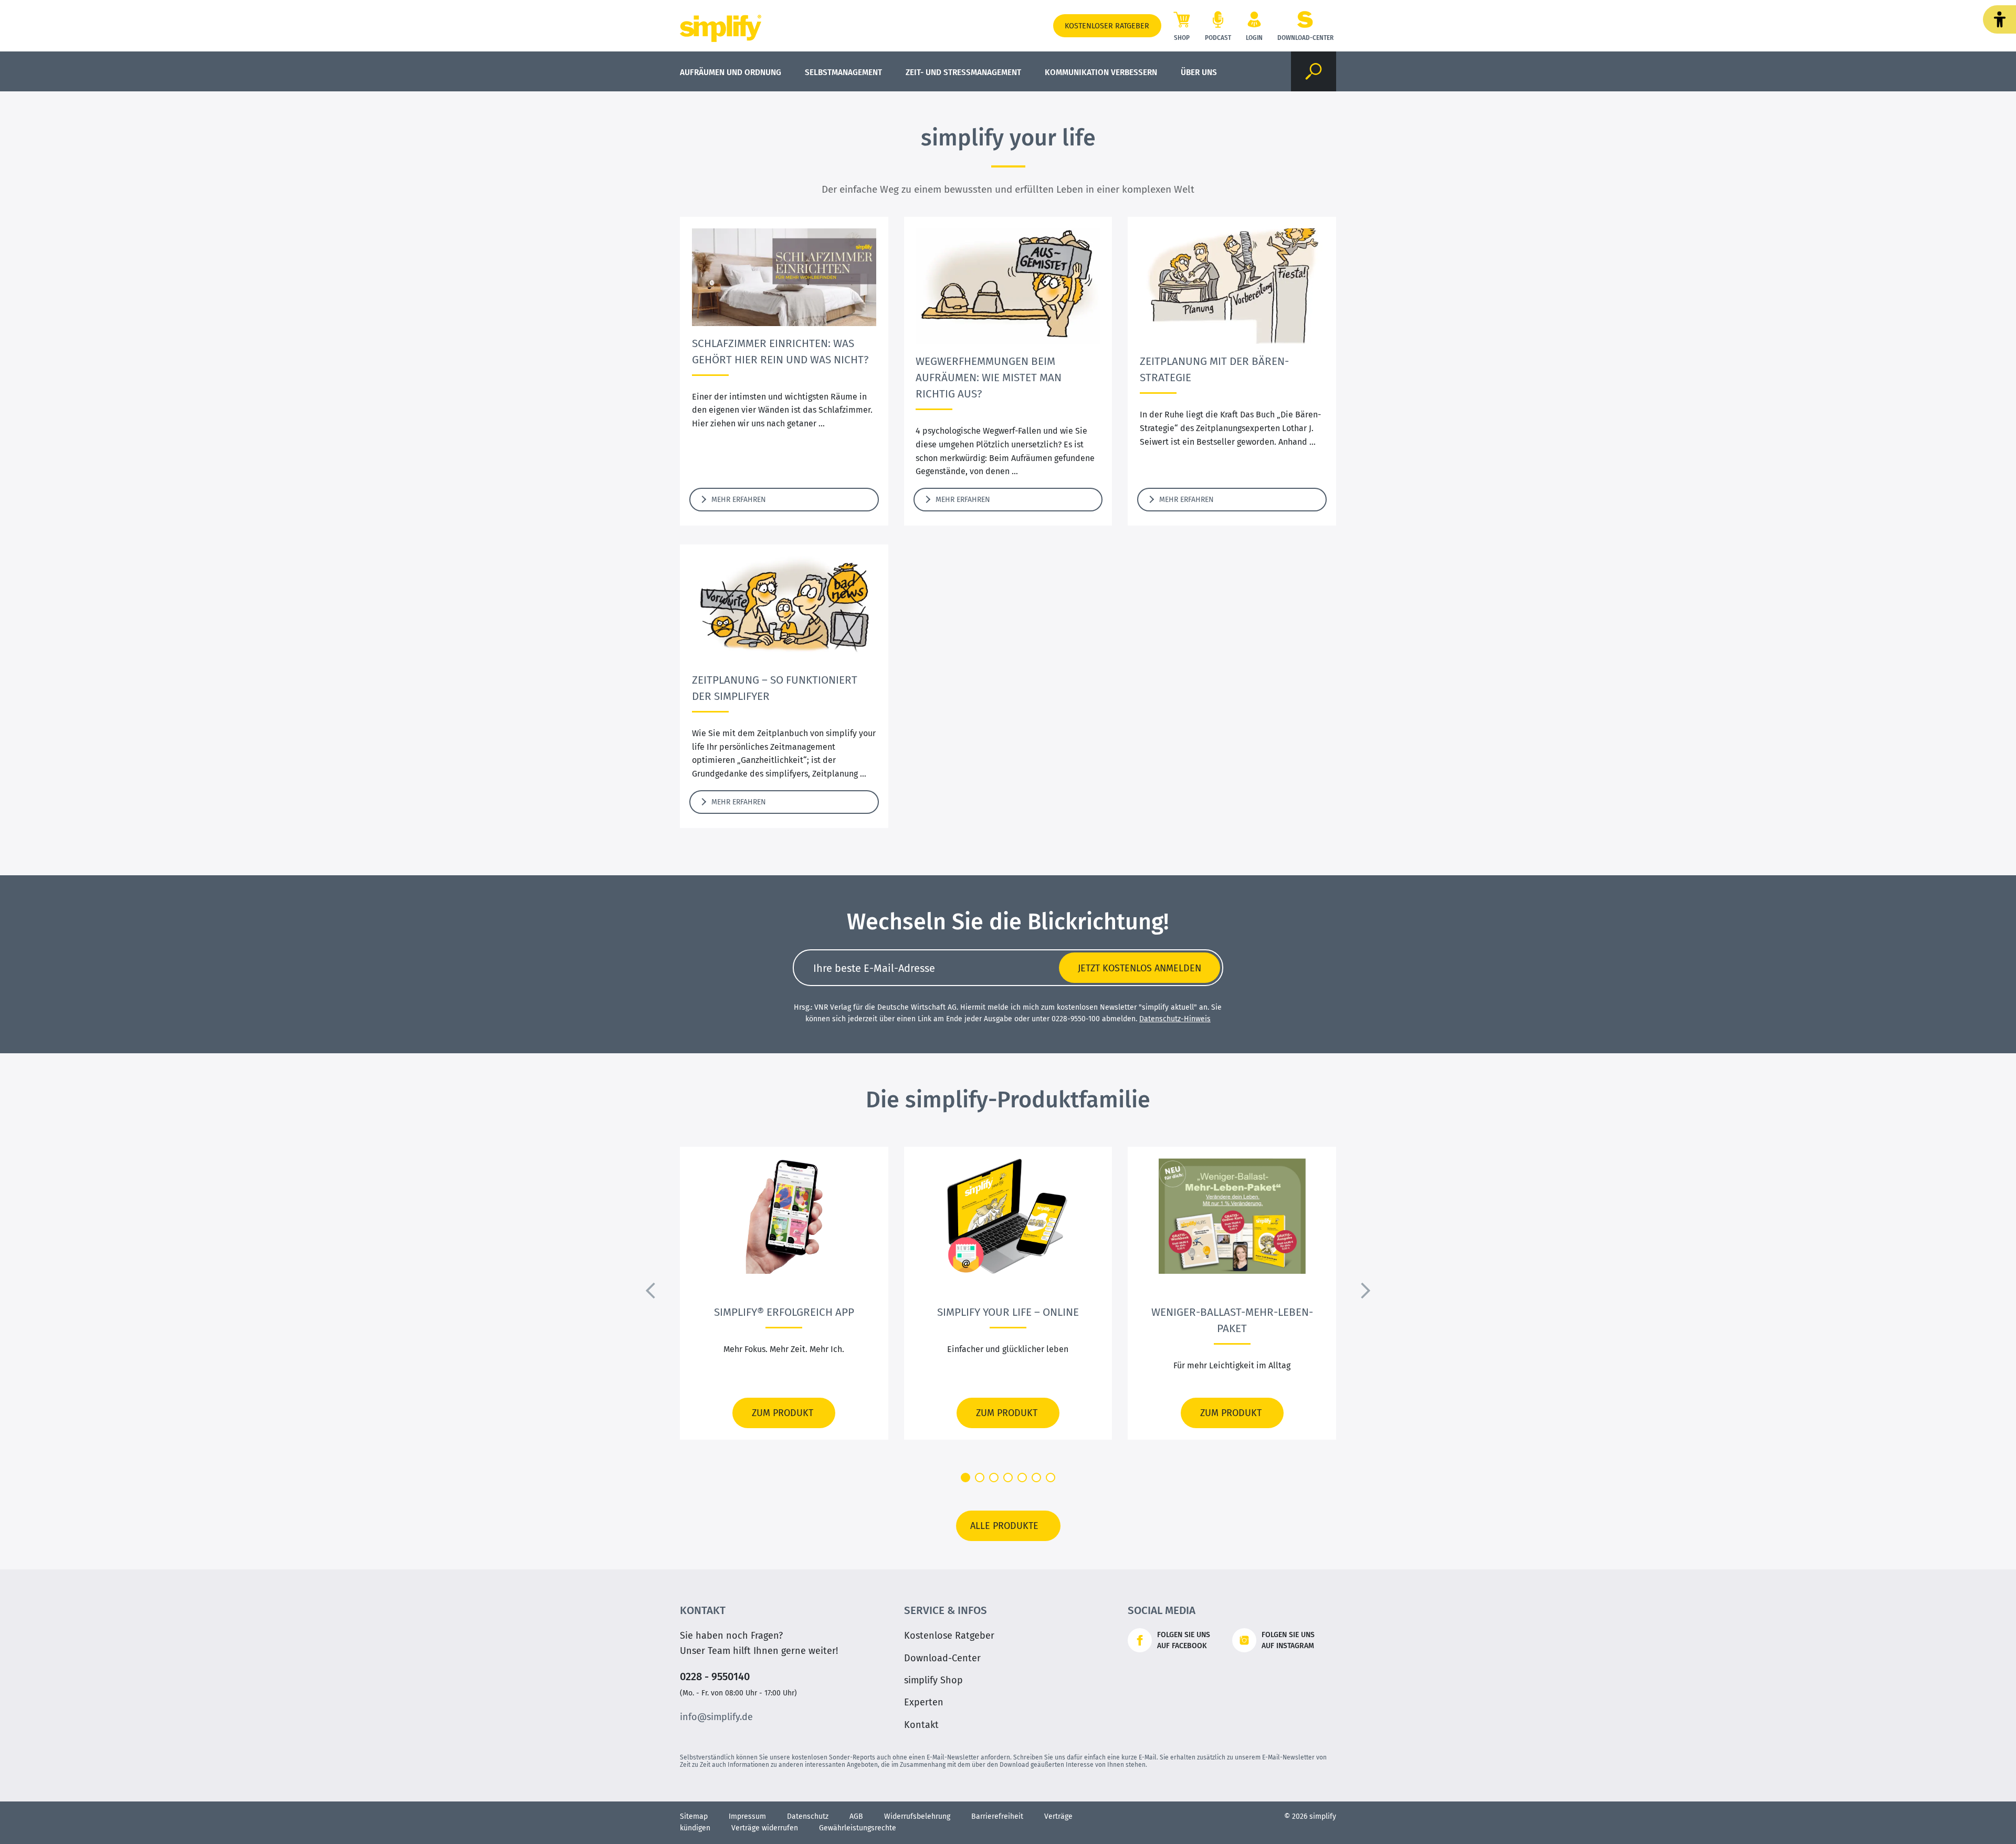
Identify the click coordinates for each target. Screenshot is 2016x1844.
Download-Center (1305, 38)
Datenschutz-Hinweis (1175, 1019)
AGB (856, 1816)
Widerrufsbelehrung (917, 1816)
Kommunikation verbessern (1101, 72)
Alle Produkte (1004, 1526)
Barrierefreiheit (997, 1816)
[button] (1999, 19)
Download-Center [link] (942, 1658)
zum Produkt (780, 1413)
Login (1254, 38)
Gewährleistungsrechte (858, 1828)
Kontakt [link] (921, 1725)
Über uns (1199, 72)
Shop (1182, 38)
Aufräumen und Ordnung (731, 72)
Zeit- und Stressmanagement (963, 72)
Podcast (1218, 38)
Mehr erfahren (736, 500)
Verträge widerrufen (765, 1828)
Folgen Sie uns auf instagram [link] (1288, 1640)
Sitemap (694, 1816)
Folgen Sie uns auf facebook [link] (1184, 1640)
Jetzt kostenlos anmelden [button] (1140, 968)
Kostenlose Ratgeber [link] (949, 1636)
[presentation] (651, 1291)
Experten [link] (924, 1702)
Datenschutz (808, 1816)
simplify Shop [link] (933, 1680)
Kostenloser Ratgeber (1107, 26)
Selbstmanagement (843, 72)
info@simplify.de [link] (716, 1717)
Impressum (747, 1816)
